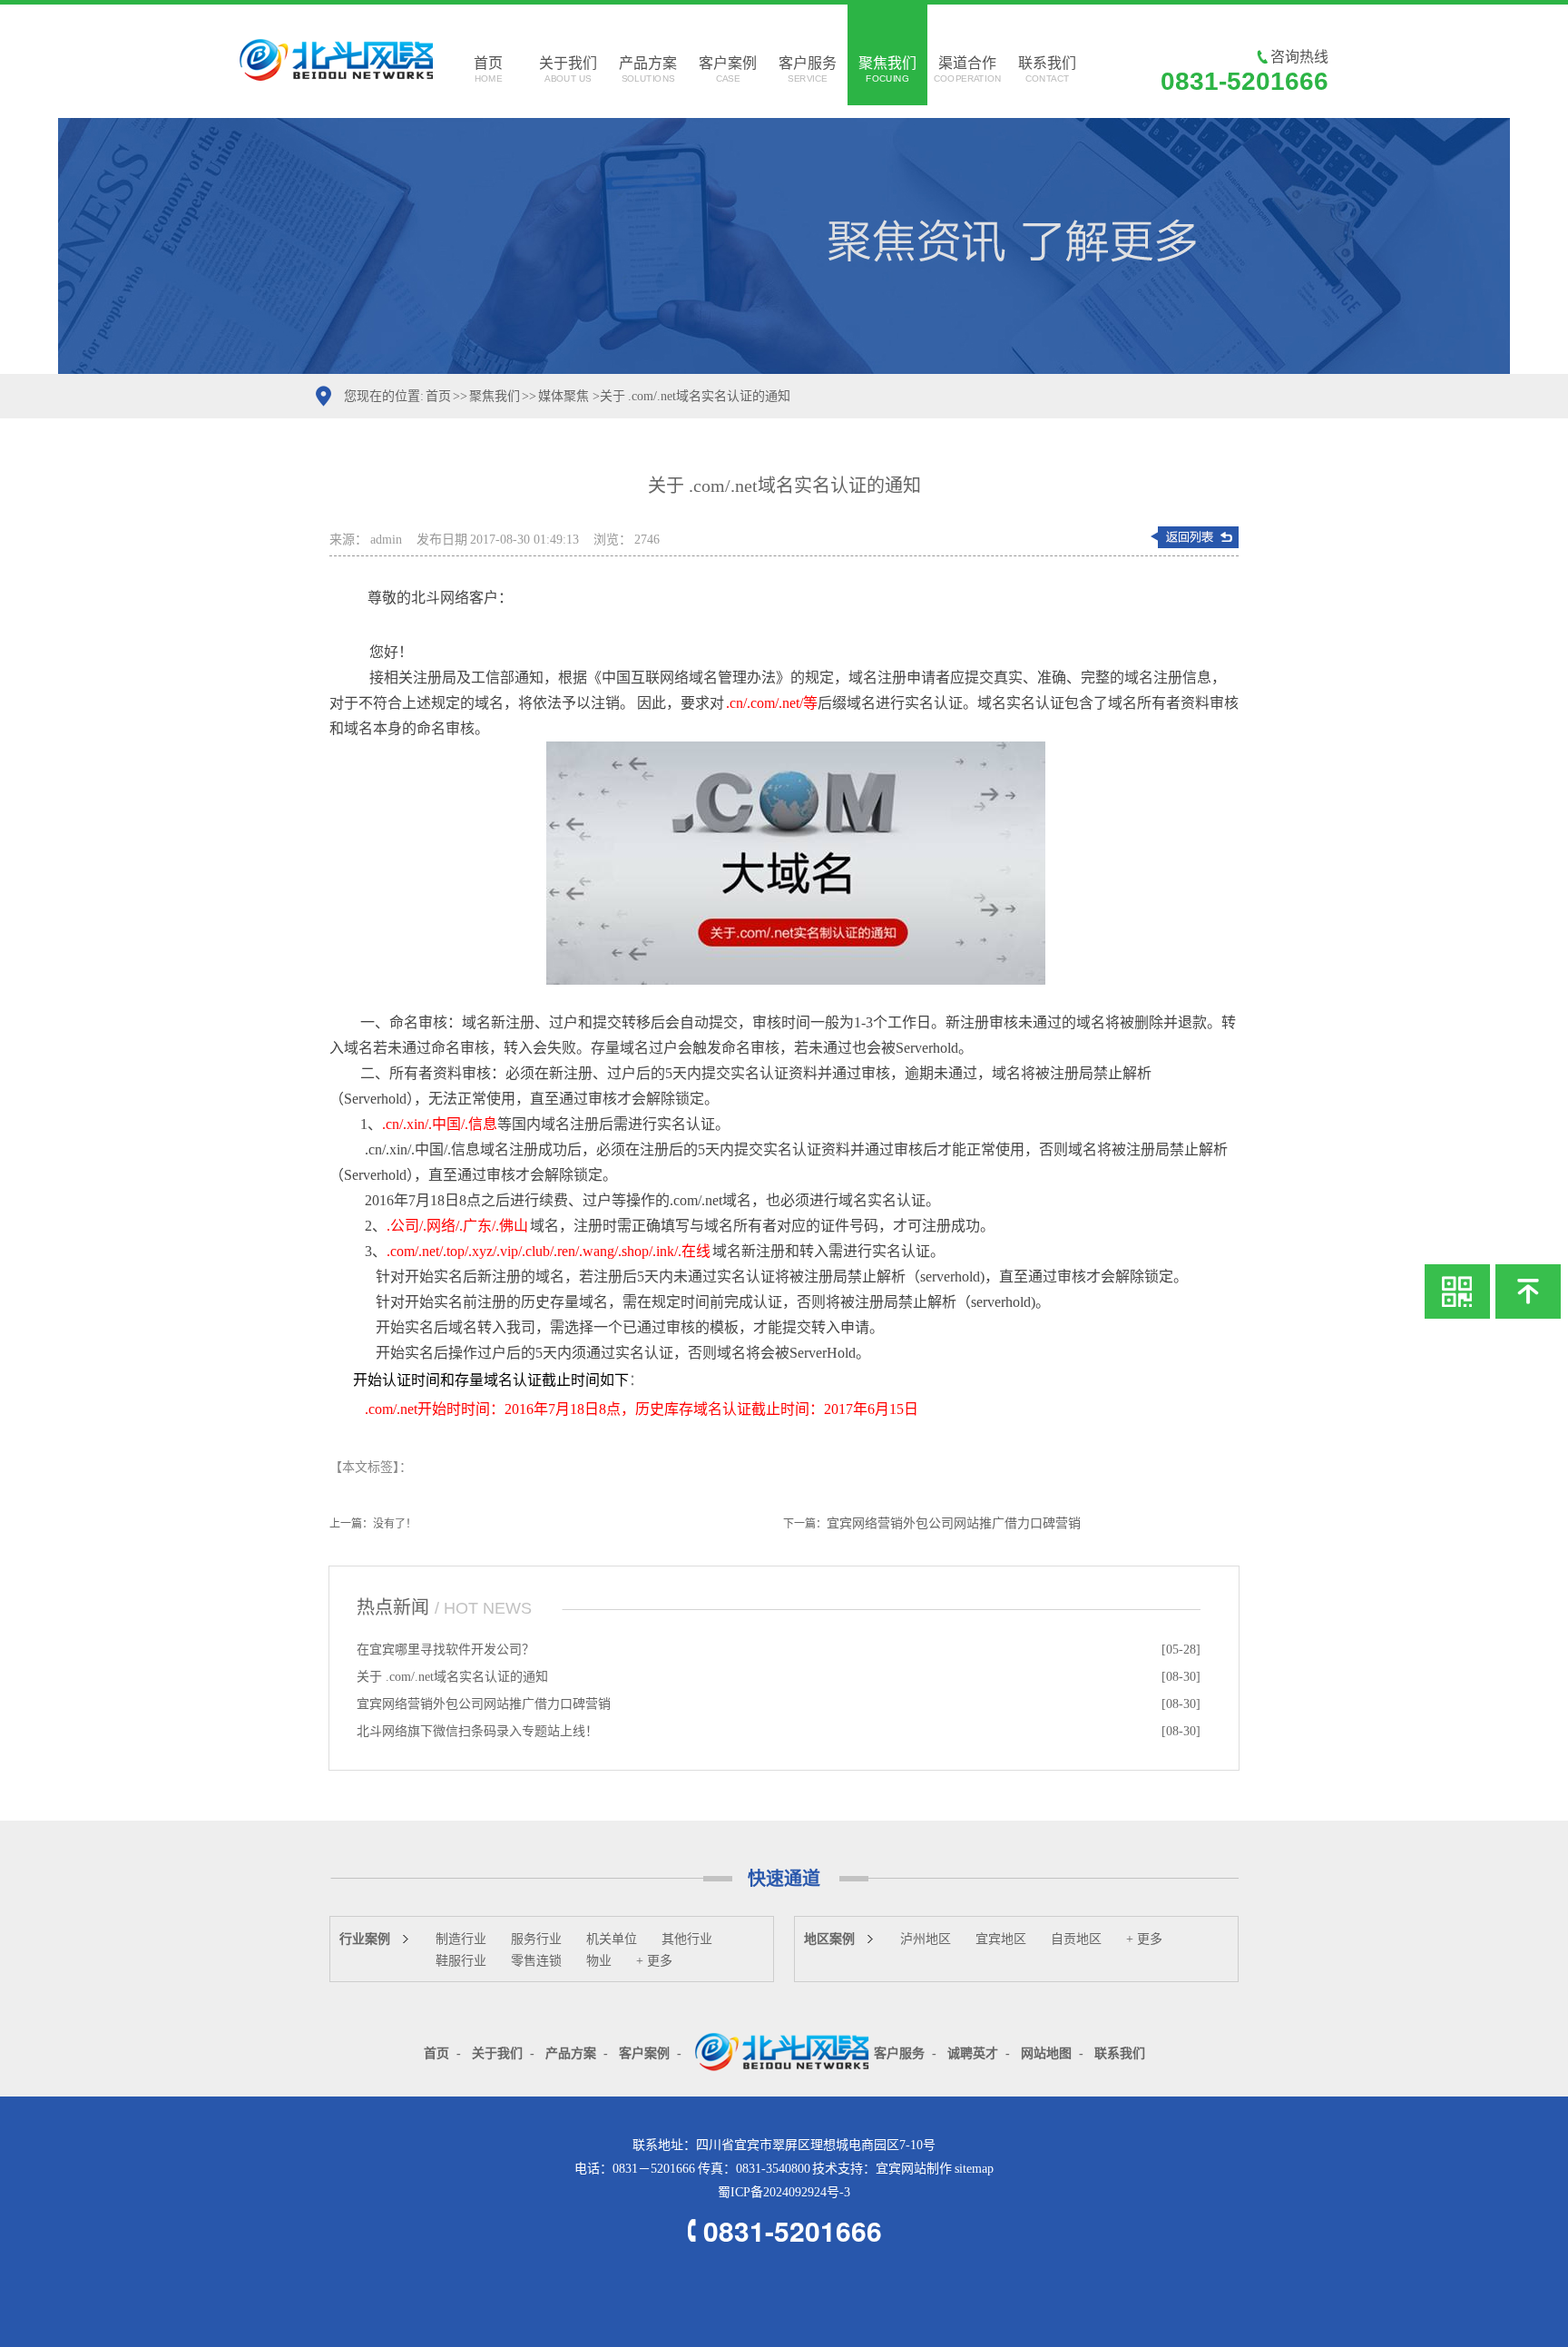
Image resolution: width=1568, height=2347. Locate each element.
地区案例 (829, 1939)
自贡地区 (1076, 1939)
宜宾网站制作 (914, 2169)
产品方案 (648, 69)
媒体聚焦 (563, 396)
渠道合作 (967, 69)
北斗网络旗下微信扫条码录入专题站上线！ (477, 1731)
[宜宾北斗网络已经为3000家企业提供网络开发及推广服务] (784, 246)
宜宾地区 (1001, 1939)
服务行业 (536, 1939)
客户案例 (728, 69)
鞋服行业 (461, 1961)
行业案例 (365, 1939)
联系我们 (1047, 69)
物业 (599, 1961)
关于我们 (568, 69)
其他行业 (687, 1939)
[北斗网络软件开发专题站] (783, 2051)
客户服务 (808, 69)
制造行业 (461, 1939)
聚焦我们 (887, 69)
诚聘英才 (973, 2053)
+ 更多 (654, 1961)
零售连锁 (536, 1961)
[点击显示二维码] (1457, 1291)
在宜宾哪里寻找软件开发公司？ (446, 1650)
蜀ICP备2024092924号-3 (784, 2192)
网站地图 (1046, 2053)
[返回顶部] (1528, 1291)
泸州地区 (926, 1939)
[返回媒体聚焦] (1194, 537)
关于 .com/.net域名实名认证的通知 (452, 1677)
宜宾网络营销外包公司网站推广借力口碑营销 (954, 1523)
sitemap (974, 2169)
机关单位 (612, 1939)
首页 (488, 69)
